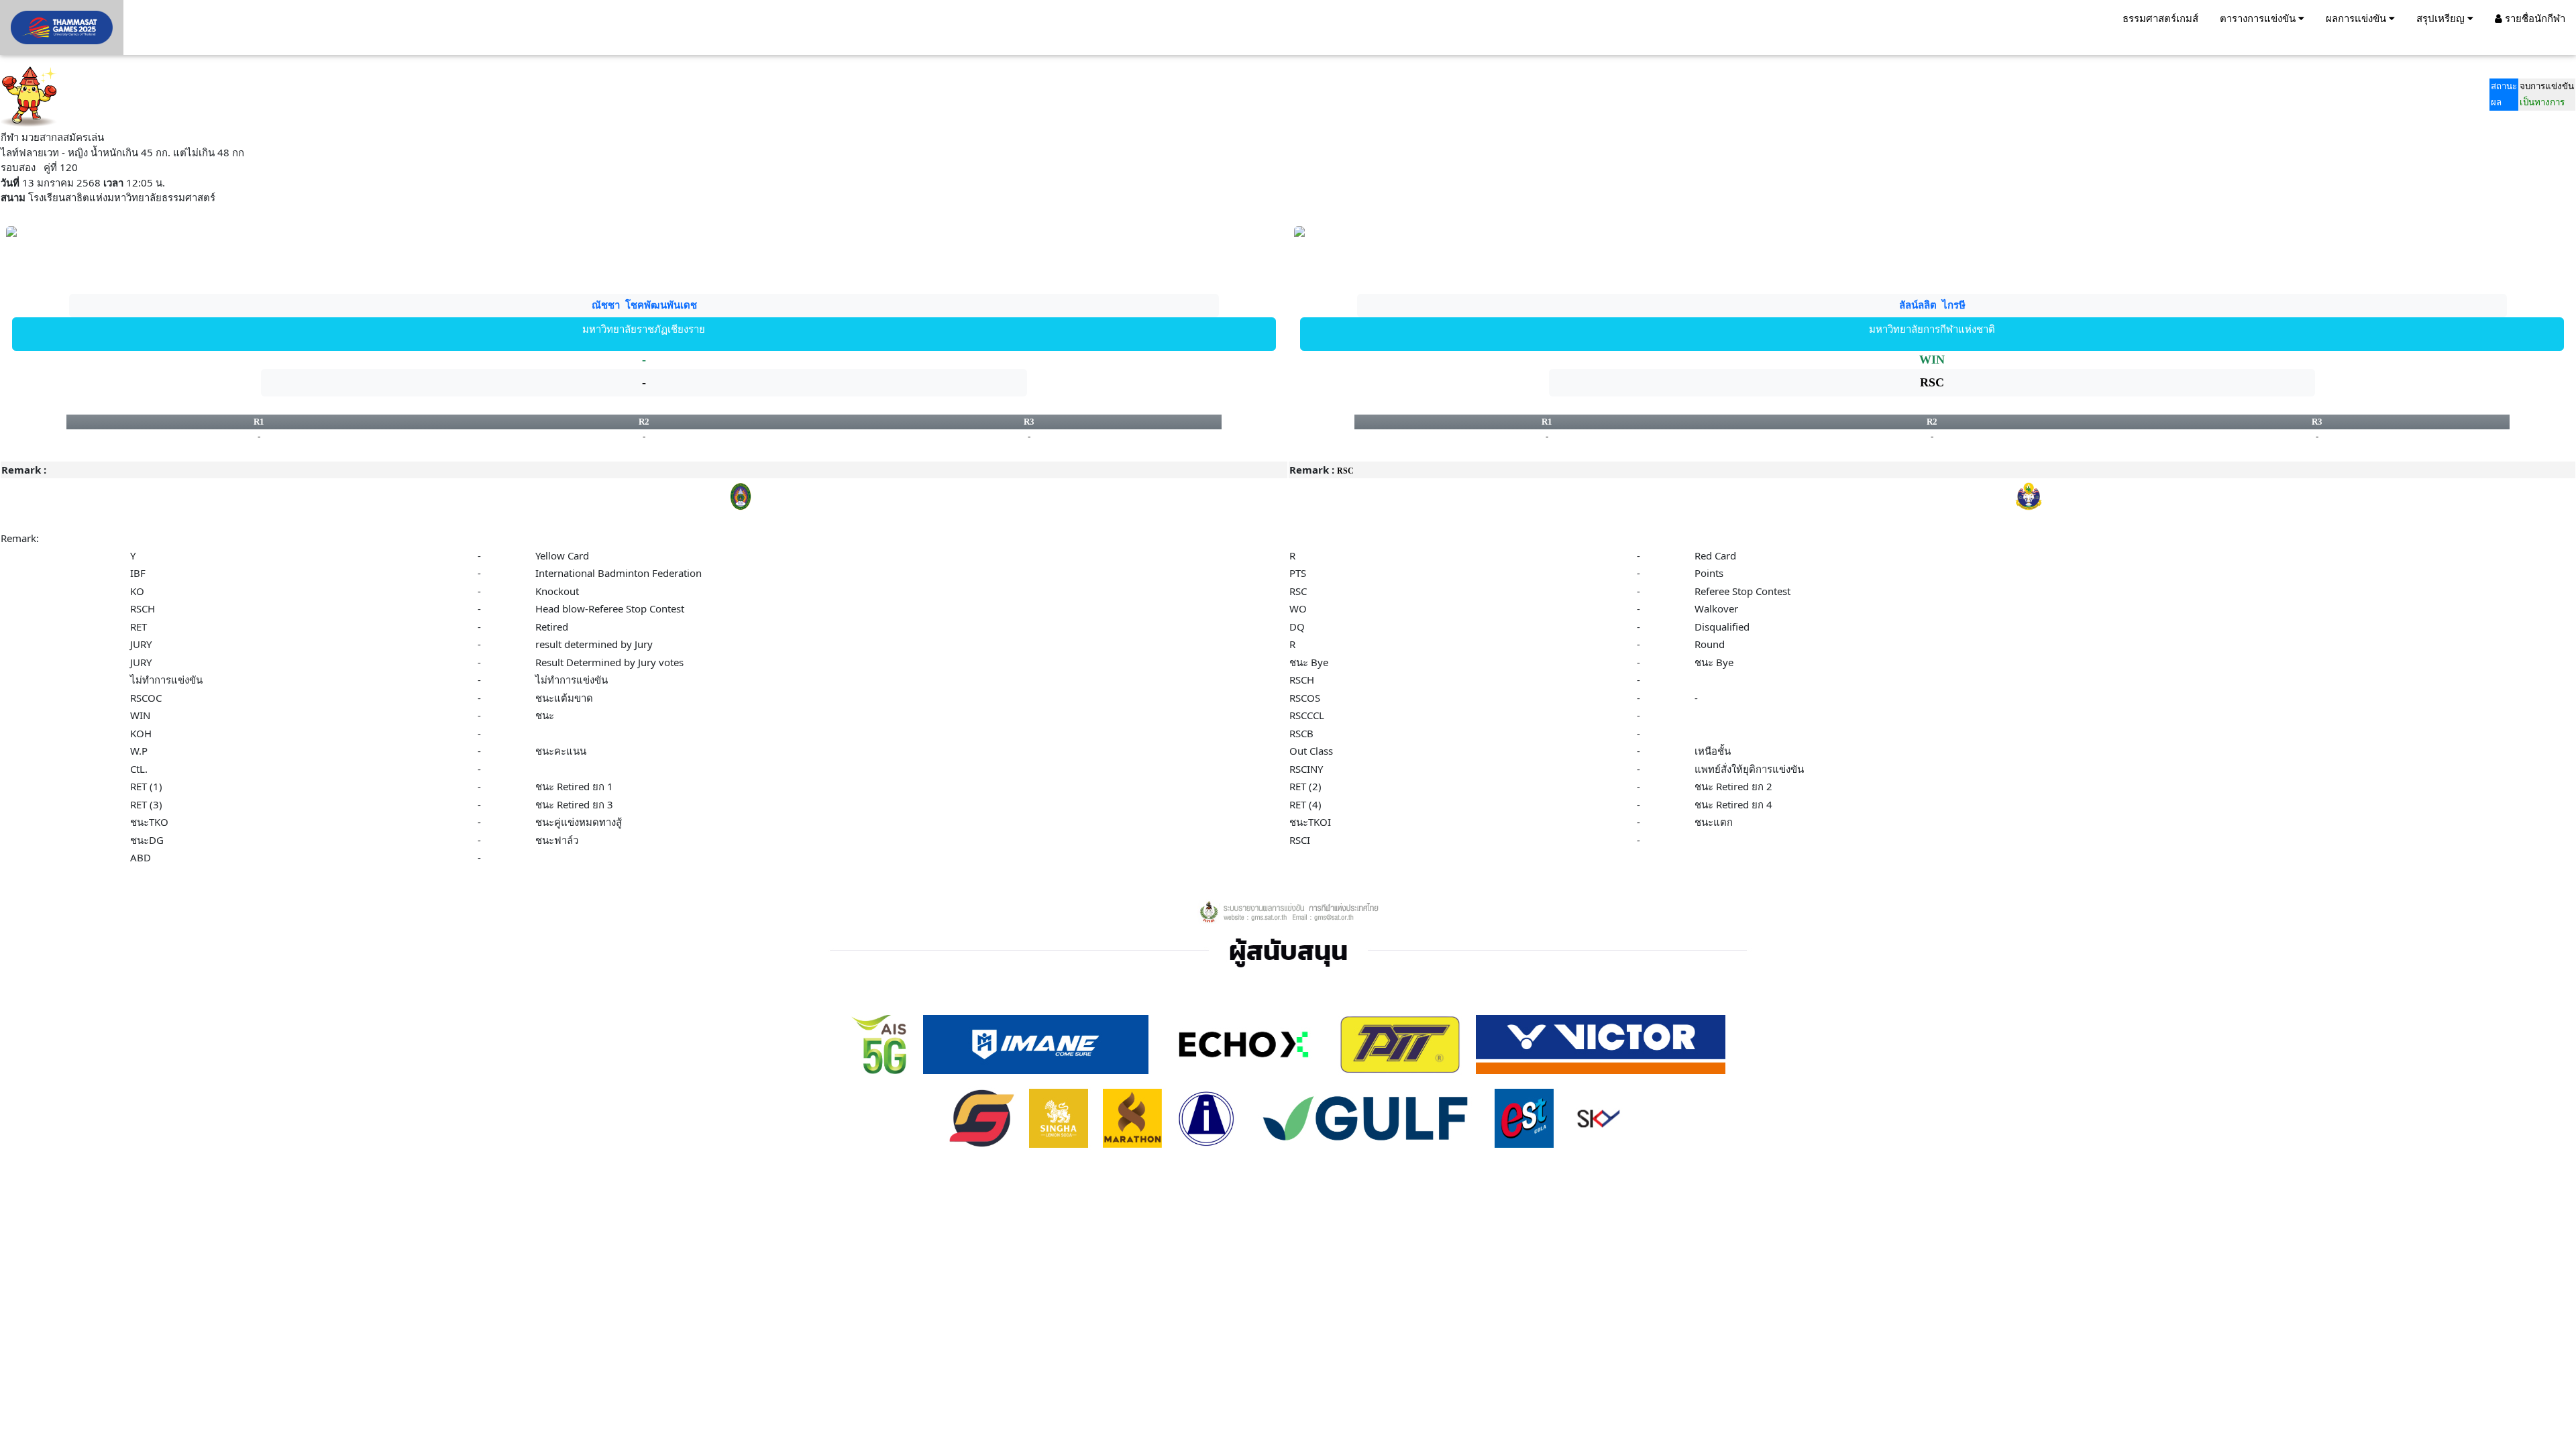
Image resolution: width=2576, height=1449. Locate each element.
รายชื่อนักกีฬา (2534, 18)
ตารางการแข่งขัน (2259, 18)
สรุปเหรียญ (2442, 18)
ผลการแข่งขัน (2357, 18)
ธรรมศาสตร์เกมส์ (2160, 18)
